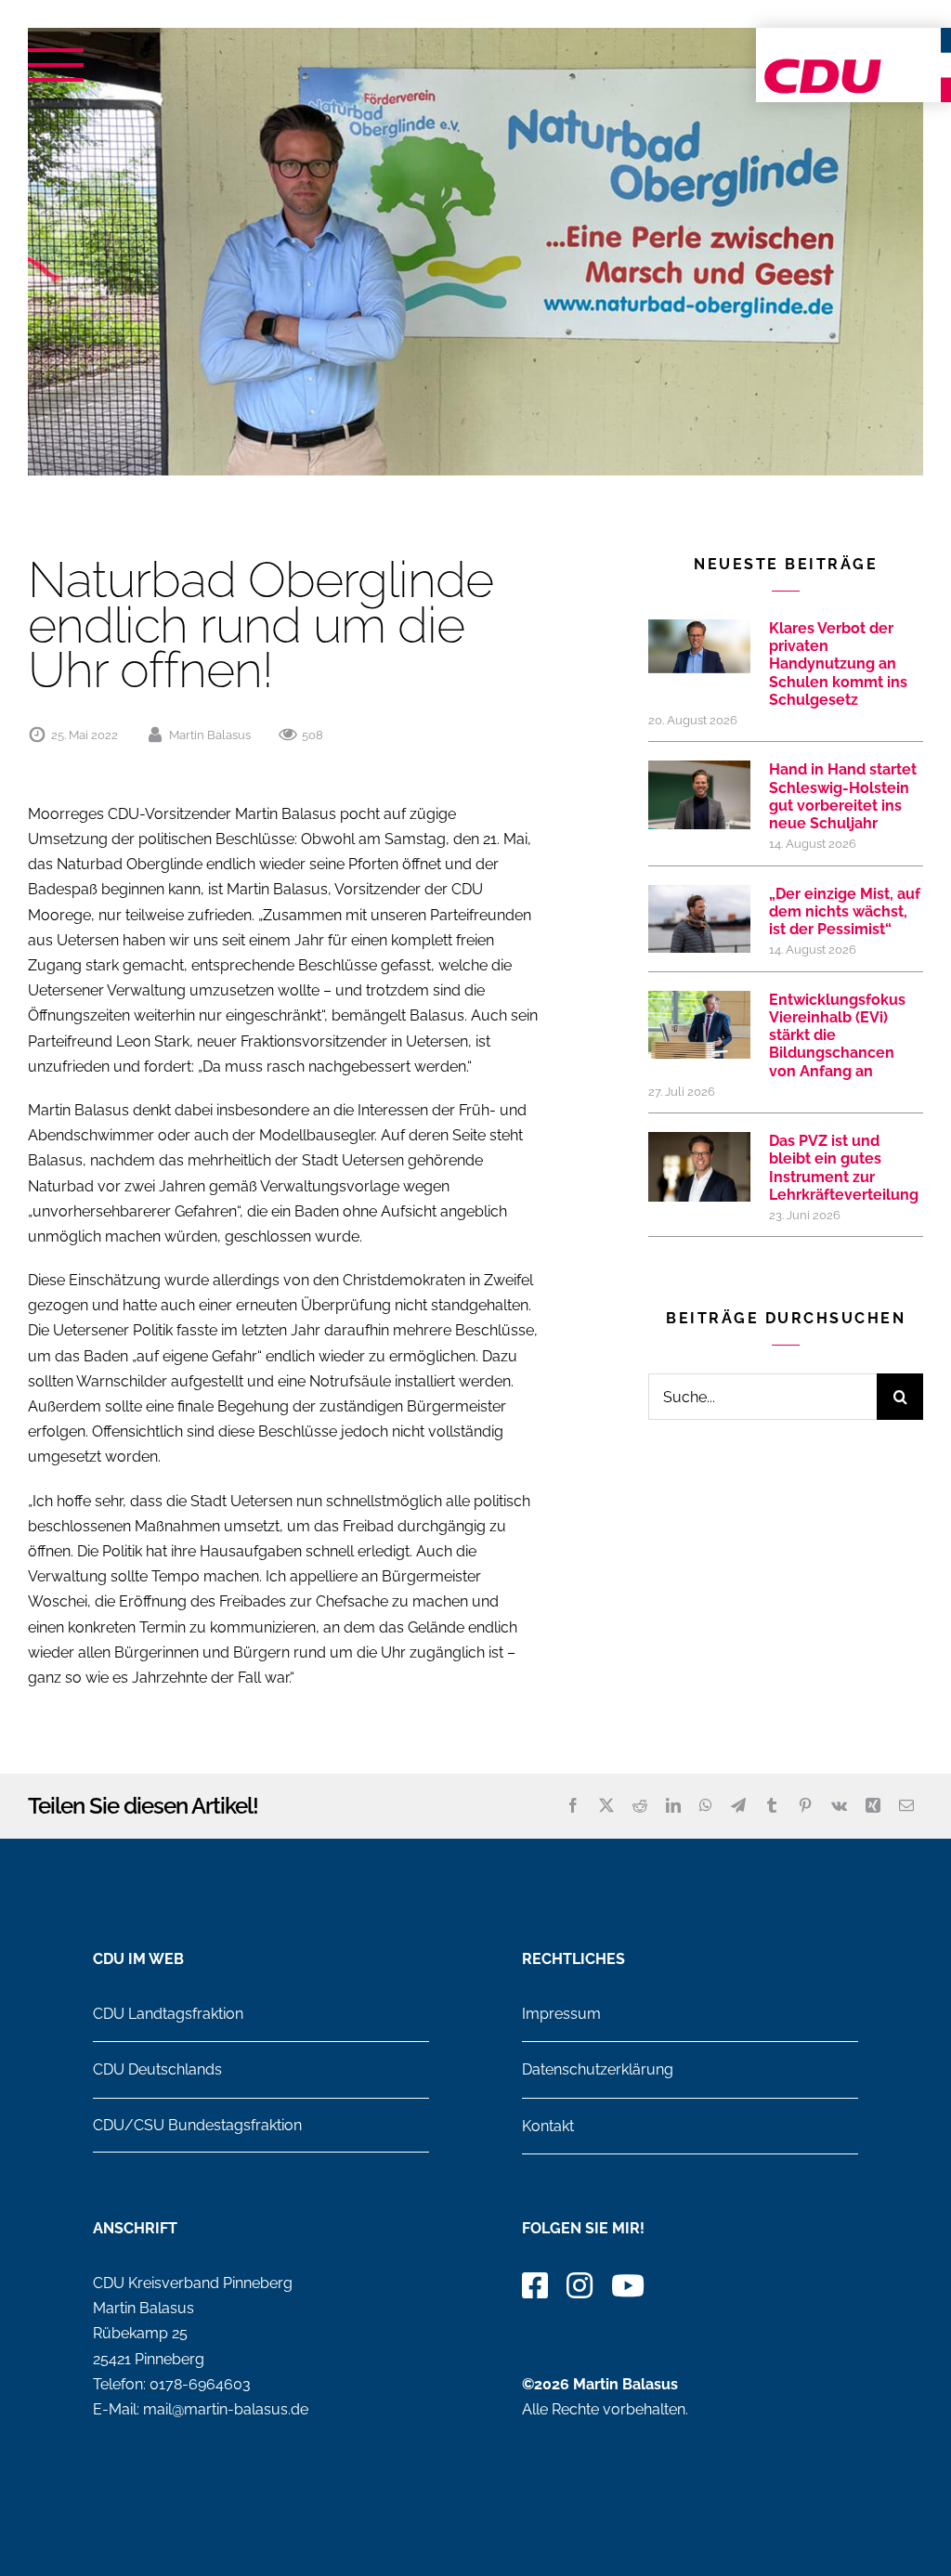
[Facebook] (573, 1806)
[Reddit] (640, 1806)
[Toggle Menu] (56, 65)
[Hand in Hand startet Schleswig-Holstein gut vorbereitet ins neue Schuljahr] (699, 794)
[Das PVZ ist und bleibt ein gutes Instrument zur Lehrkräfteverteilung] (699, 1173)
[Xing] (873, 1806)
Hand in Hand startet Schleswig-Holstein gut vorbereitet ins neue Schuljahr (843, 796)
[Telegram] (738, 1806)
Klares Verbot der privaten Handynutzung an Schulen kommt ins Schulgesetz (838, 664)
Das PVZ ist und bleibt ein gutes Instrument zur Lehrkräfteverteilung (844, 1168)
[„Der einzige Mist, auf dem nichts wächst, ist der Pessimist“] (699, 919)
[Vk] (839, 1806)
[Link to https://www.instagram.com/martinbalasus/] (580, 2285)
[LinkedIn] (673, 1806)
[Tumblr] (772, 1806)
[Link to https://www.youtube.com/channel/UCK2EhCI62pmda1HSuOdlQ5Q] (628, 2285)
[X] (606, 1806)
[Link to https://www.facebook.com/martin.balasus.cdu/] (535, 2285)
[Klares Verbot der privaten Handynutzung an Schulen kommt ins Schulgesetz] (699, 646)
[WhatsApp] (706, 1806)
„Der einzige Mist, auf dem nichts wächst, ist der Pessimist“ (845, 911)
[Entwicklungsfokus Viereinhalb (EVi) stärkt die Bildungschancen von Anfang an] (699, 1025)
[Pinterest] (805, 1806)
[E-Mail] (906, 1806)
